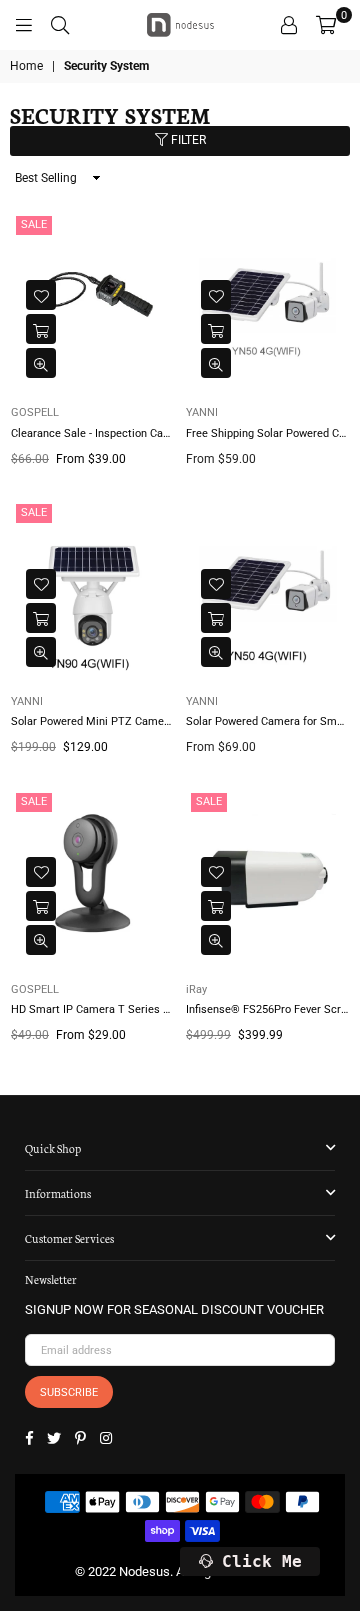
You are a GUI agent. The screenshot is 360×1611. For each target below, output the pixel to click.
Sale (34, 224)
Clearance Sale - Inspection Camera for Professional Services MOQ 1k (92, 433)
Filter (187, 140)
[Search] (60, 25)
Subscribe (69, 1392)
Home (26, 66)
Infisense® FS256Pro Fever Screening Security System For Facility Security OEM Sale (267, 1009)
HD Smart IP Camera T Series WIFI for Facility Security (92, 1009)
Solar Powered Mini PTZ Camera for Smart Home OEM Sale (92, 721)
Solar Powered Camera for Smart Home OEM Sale (267, 721)
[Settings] (289, 25)
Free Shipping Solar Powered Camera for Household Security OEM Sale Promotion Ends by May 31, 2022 (267, 433)
